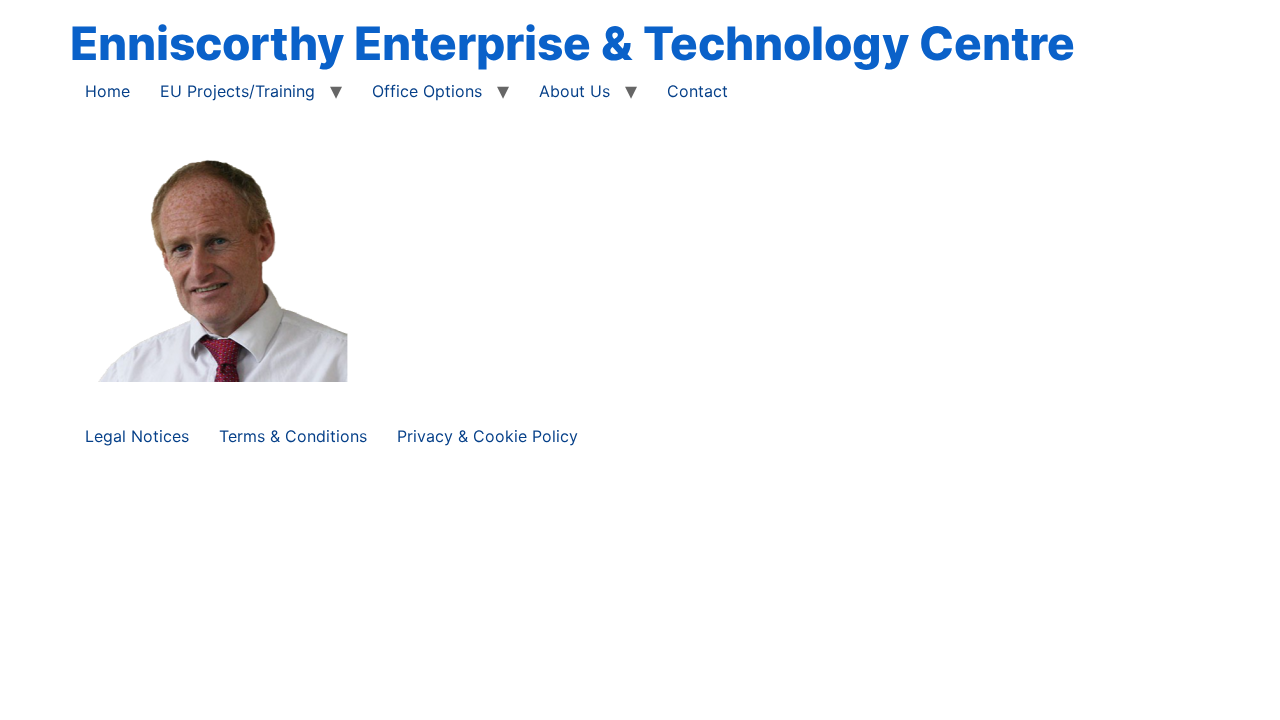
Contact (697, 91)
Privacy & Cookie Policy (487, 436)
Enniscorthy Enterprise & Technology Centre (572, 43)
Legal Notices (137, 436)
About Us (574, 91)
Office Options (427, 91)
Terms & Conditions (293, 436)
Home (107, 91)
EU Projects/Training (237, 91)
